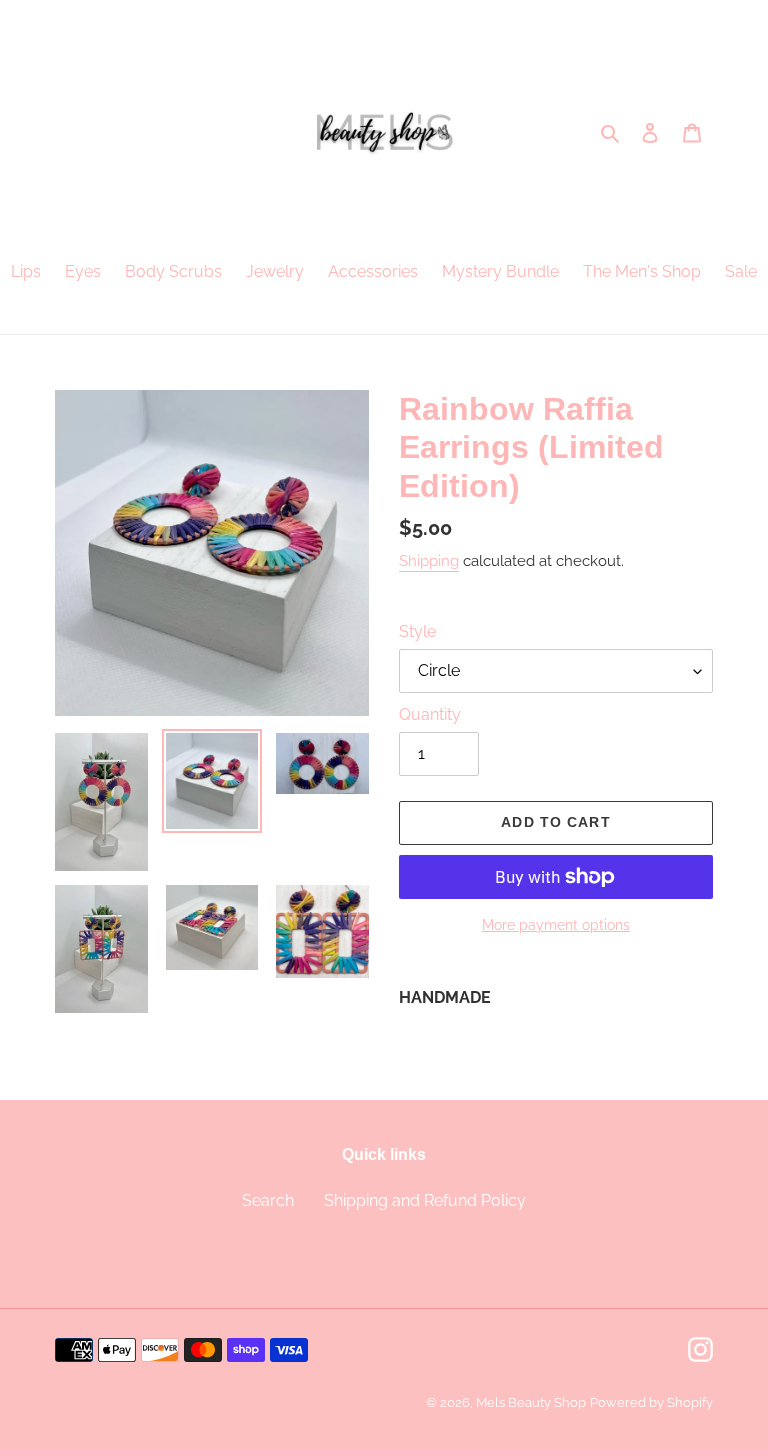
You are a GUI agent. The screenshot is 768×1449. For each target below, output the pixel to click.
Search (268, 1200)
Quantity (430, 714)
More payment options (556, 925)
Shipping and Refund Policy (425, 1200)
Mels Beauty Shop (531, 1402)
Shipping (429, 561)
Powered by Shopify (651, 1402)
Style (417, 631)
